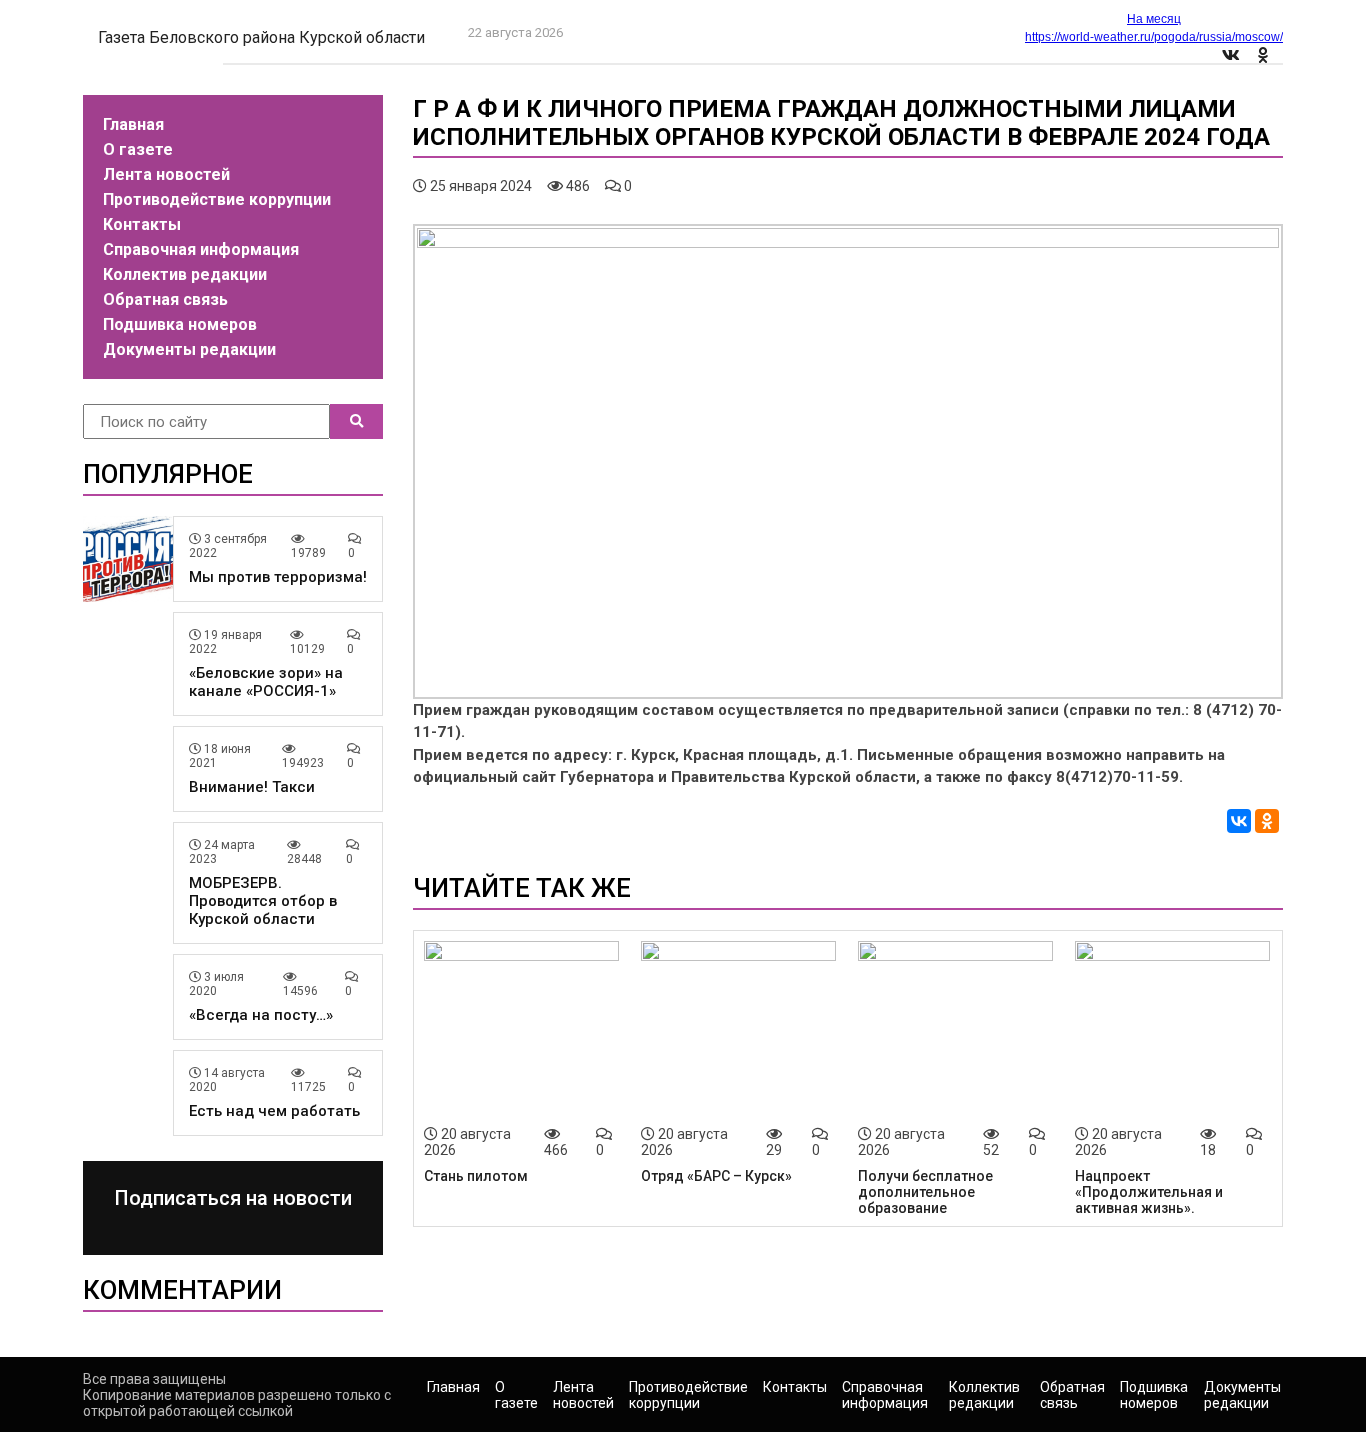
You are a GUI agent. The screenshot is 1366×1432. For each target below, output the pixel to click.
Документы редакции (189, 349)
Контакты (142, 224)
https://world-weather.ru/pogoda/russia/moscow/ (1154, 37)
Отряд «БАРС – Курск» (716, 1176)
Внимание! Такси (252, 787)
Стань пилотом (476, 1176)
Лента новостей (166, 174)
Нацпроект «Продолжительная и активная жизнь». (1149, 1192)
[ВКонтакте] (1239, 821)
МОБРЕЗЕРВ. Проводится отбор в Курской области (263, 901)
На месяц (1154, 19)
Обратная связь (165, 299)
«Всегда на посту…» (261, 1015)
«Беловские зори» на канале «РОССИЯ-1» (266, 682)
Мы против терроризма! (278, 577)
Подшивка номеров (180, 324)
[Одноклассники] (1267, 821)
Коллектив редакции (185, 274)
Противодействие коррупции (217, 199)
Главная (133, 124)
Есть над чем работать (274, 1111)
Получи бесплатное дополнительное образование (925, 1192)
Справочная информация (201, 249)
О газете (138, 149)
